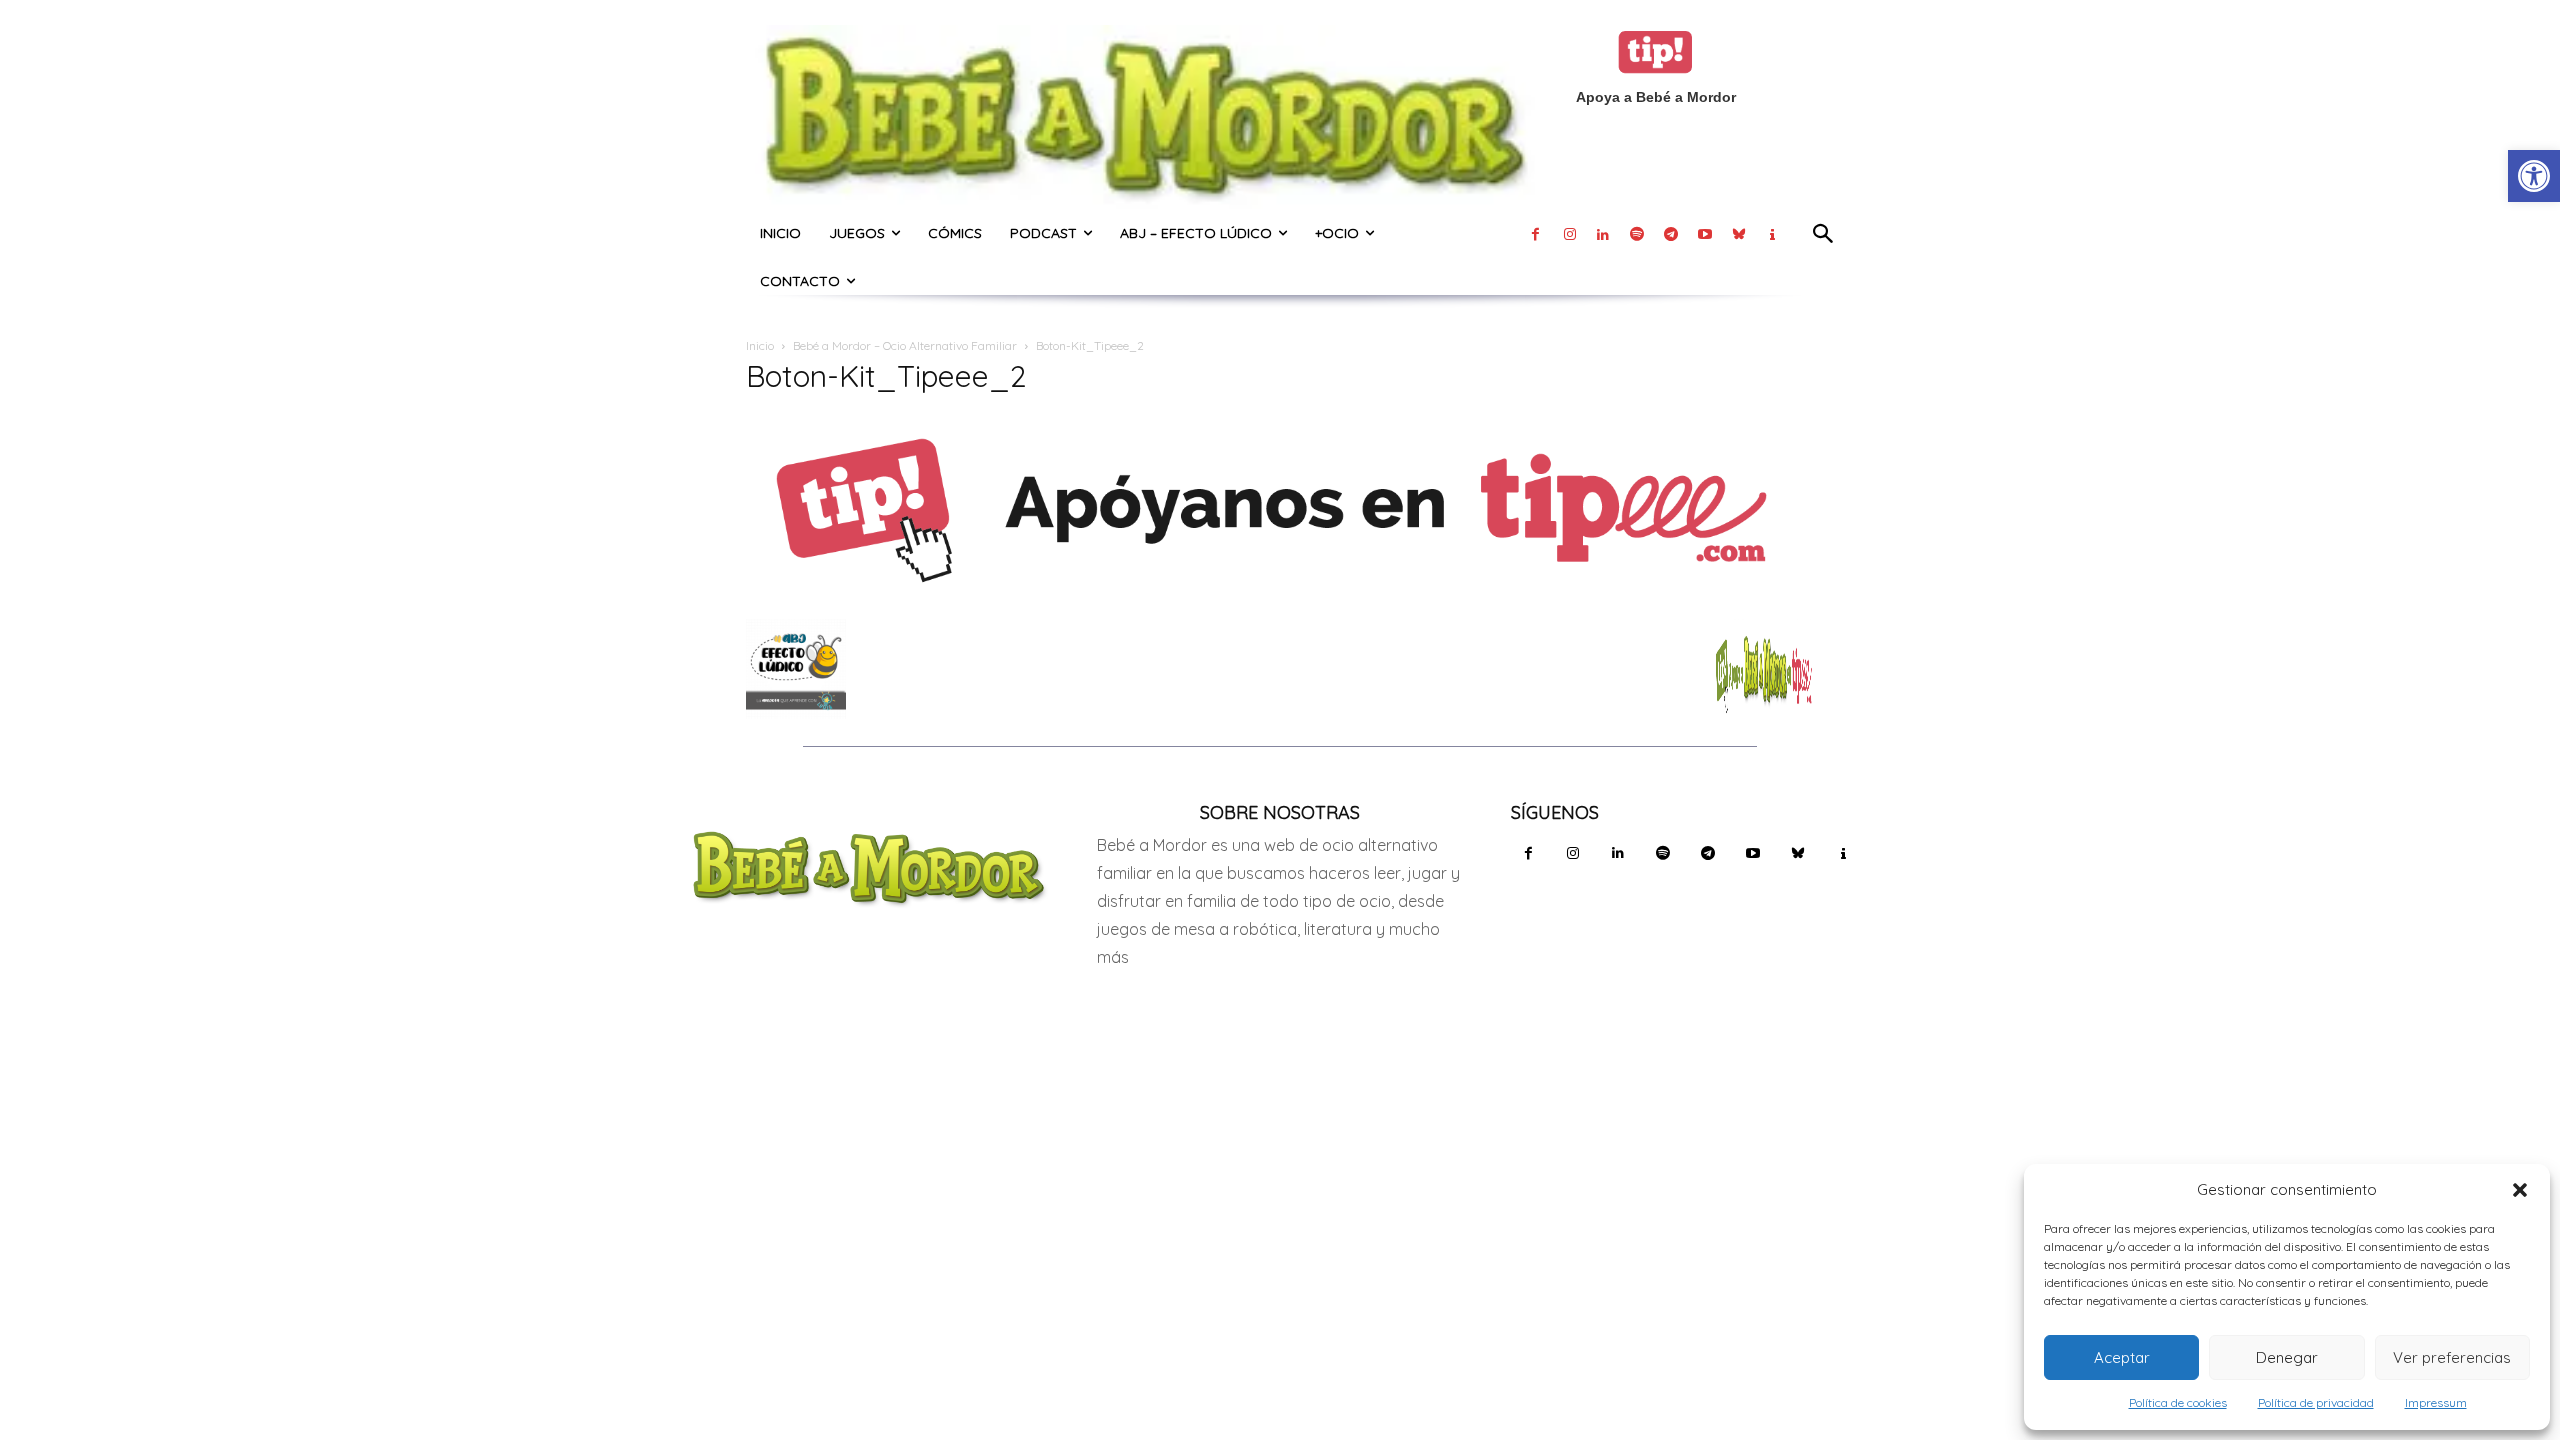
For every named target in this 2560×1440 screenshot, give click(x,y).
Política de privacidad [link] (2316, 1402)
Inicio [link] (760, 345)
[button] (2520, 1190)
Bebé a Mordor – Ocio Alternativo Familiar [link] (905, 345)
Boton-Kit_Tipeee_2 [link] (886, 376)
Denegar (2287, 1357)
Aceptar (2122, 1357)
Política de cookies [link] (2178, 1402)
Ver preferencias (2452, 1357)
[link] (2534, 176)
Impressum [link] (2436, 1402)
